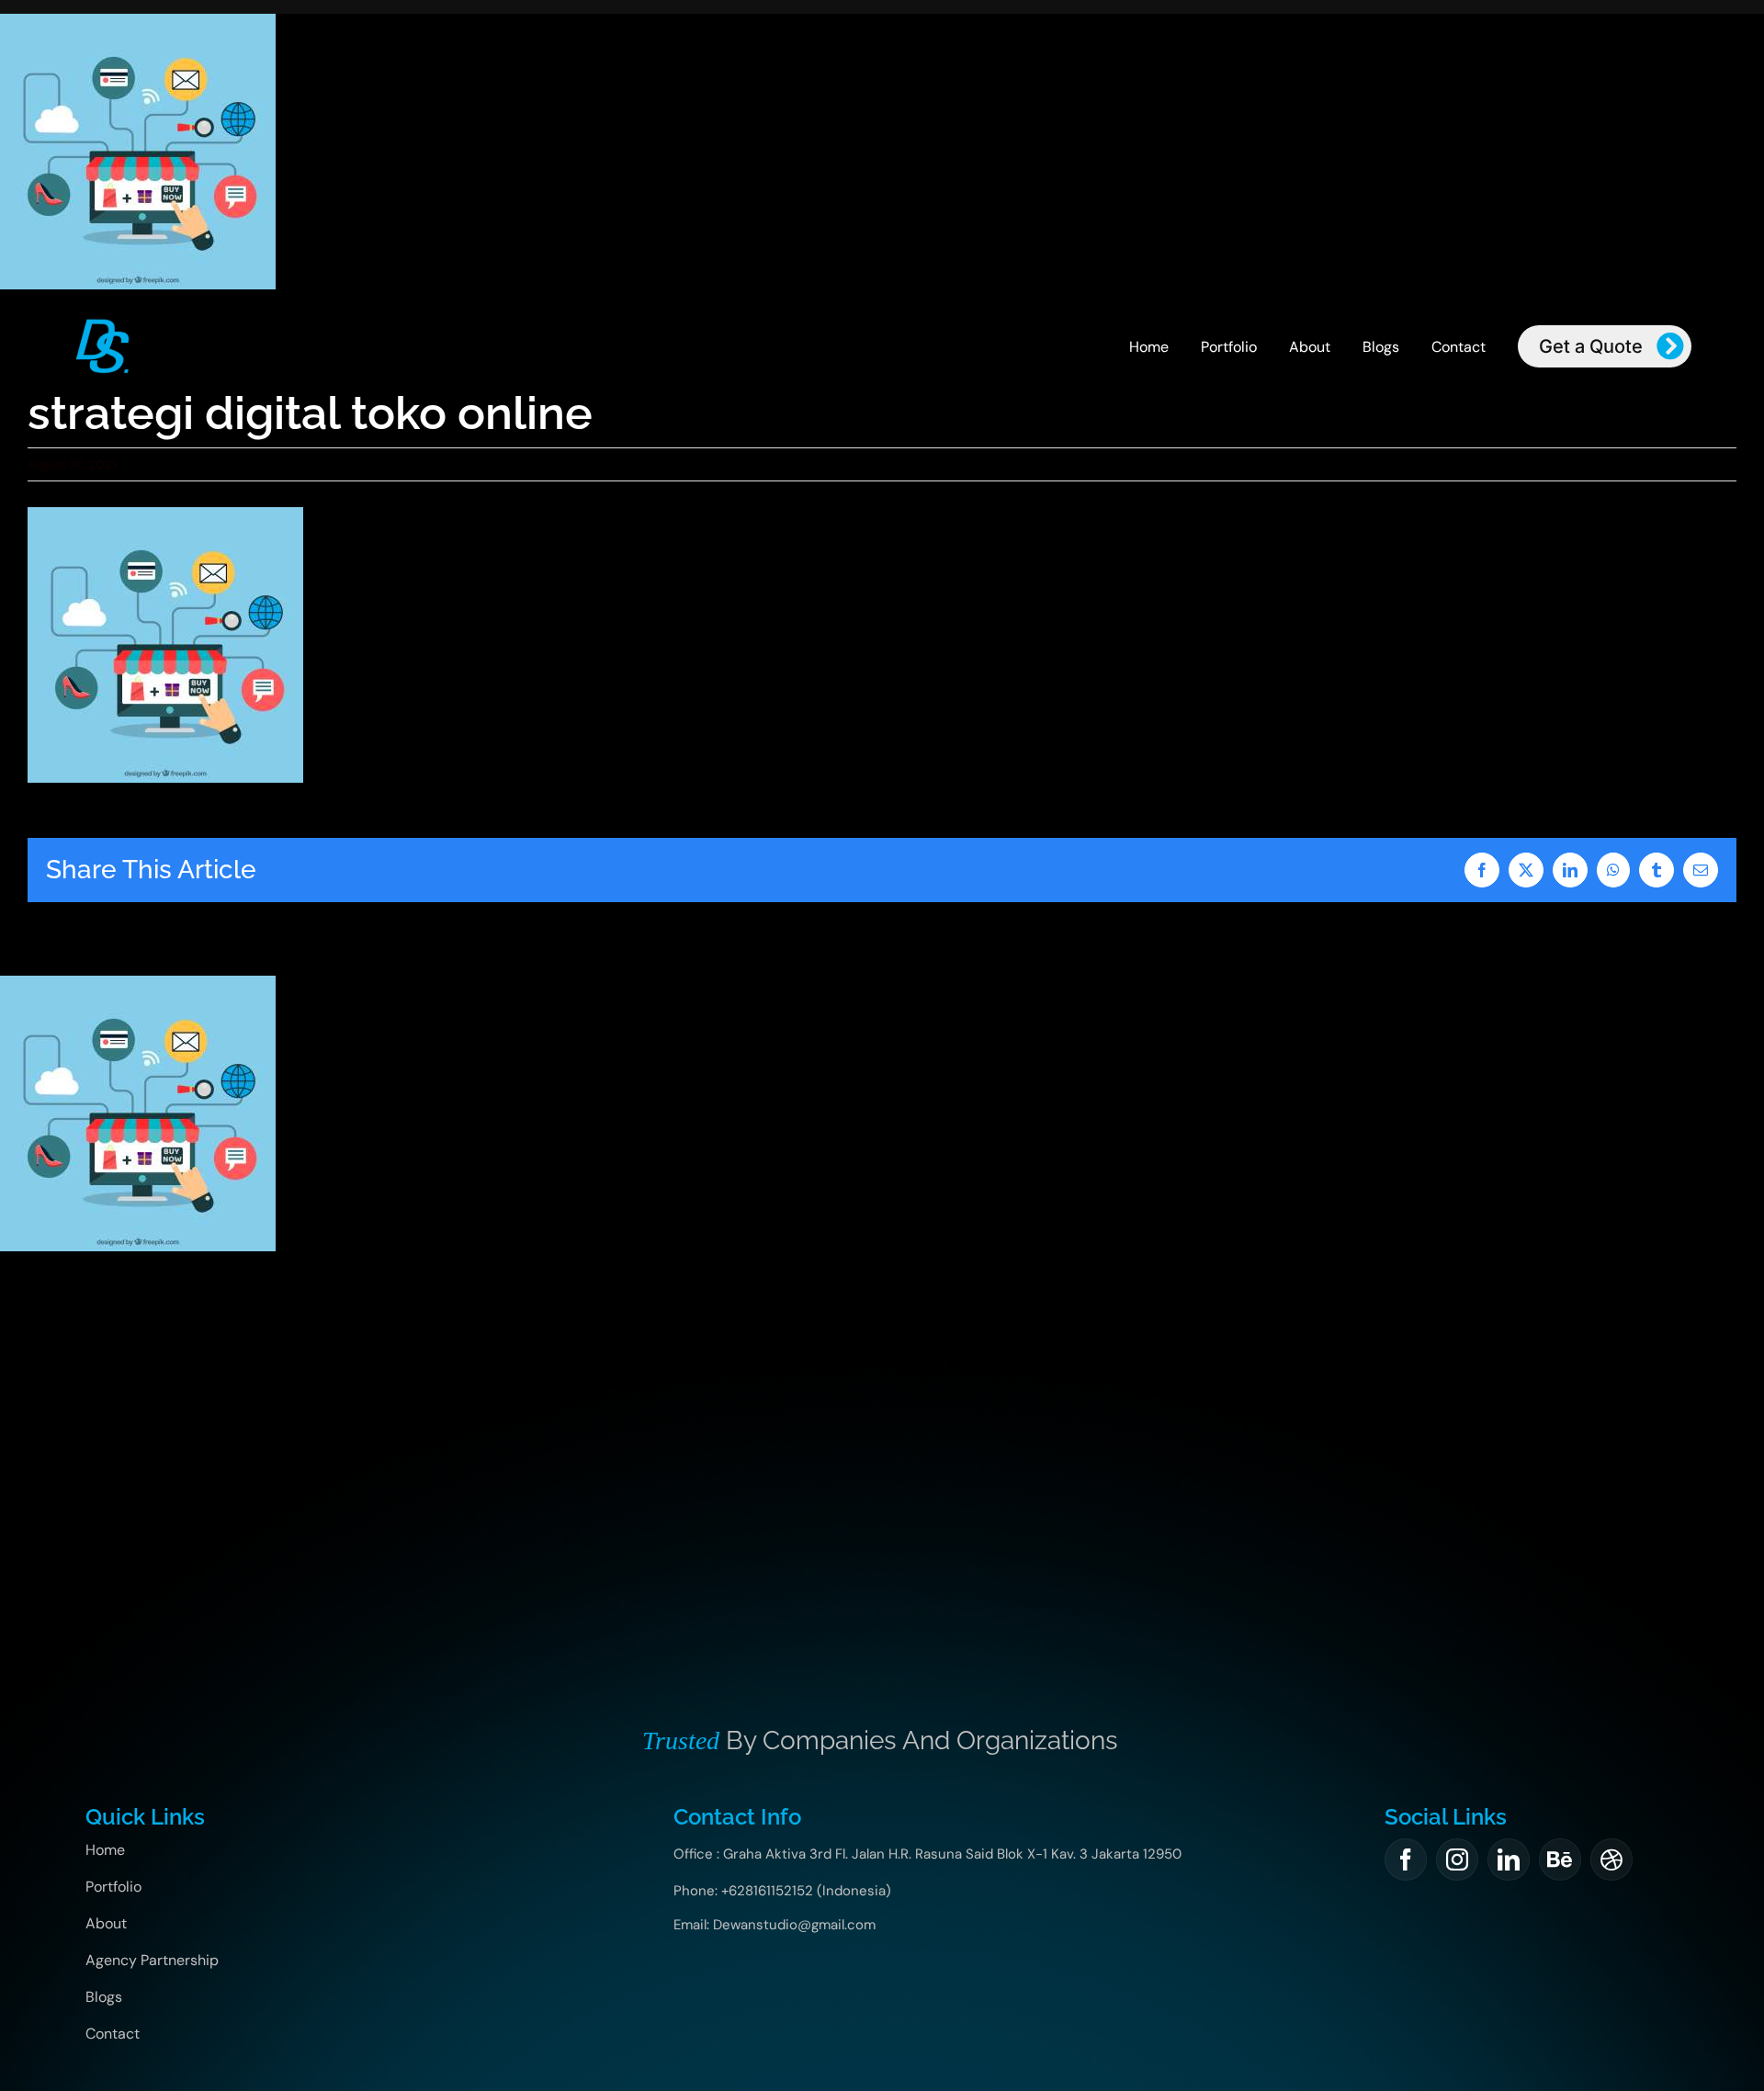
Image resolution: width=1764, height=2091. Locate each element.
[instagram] (1457, 1859)
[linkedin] (1509, 1859)
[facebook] (1406, 1859)
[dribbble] (1611, 1859)
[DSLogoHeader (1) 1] (102, 323)
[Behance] (1560, 1859)
